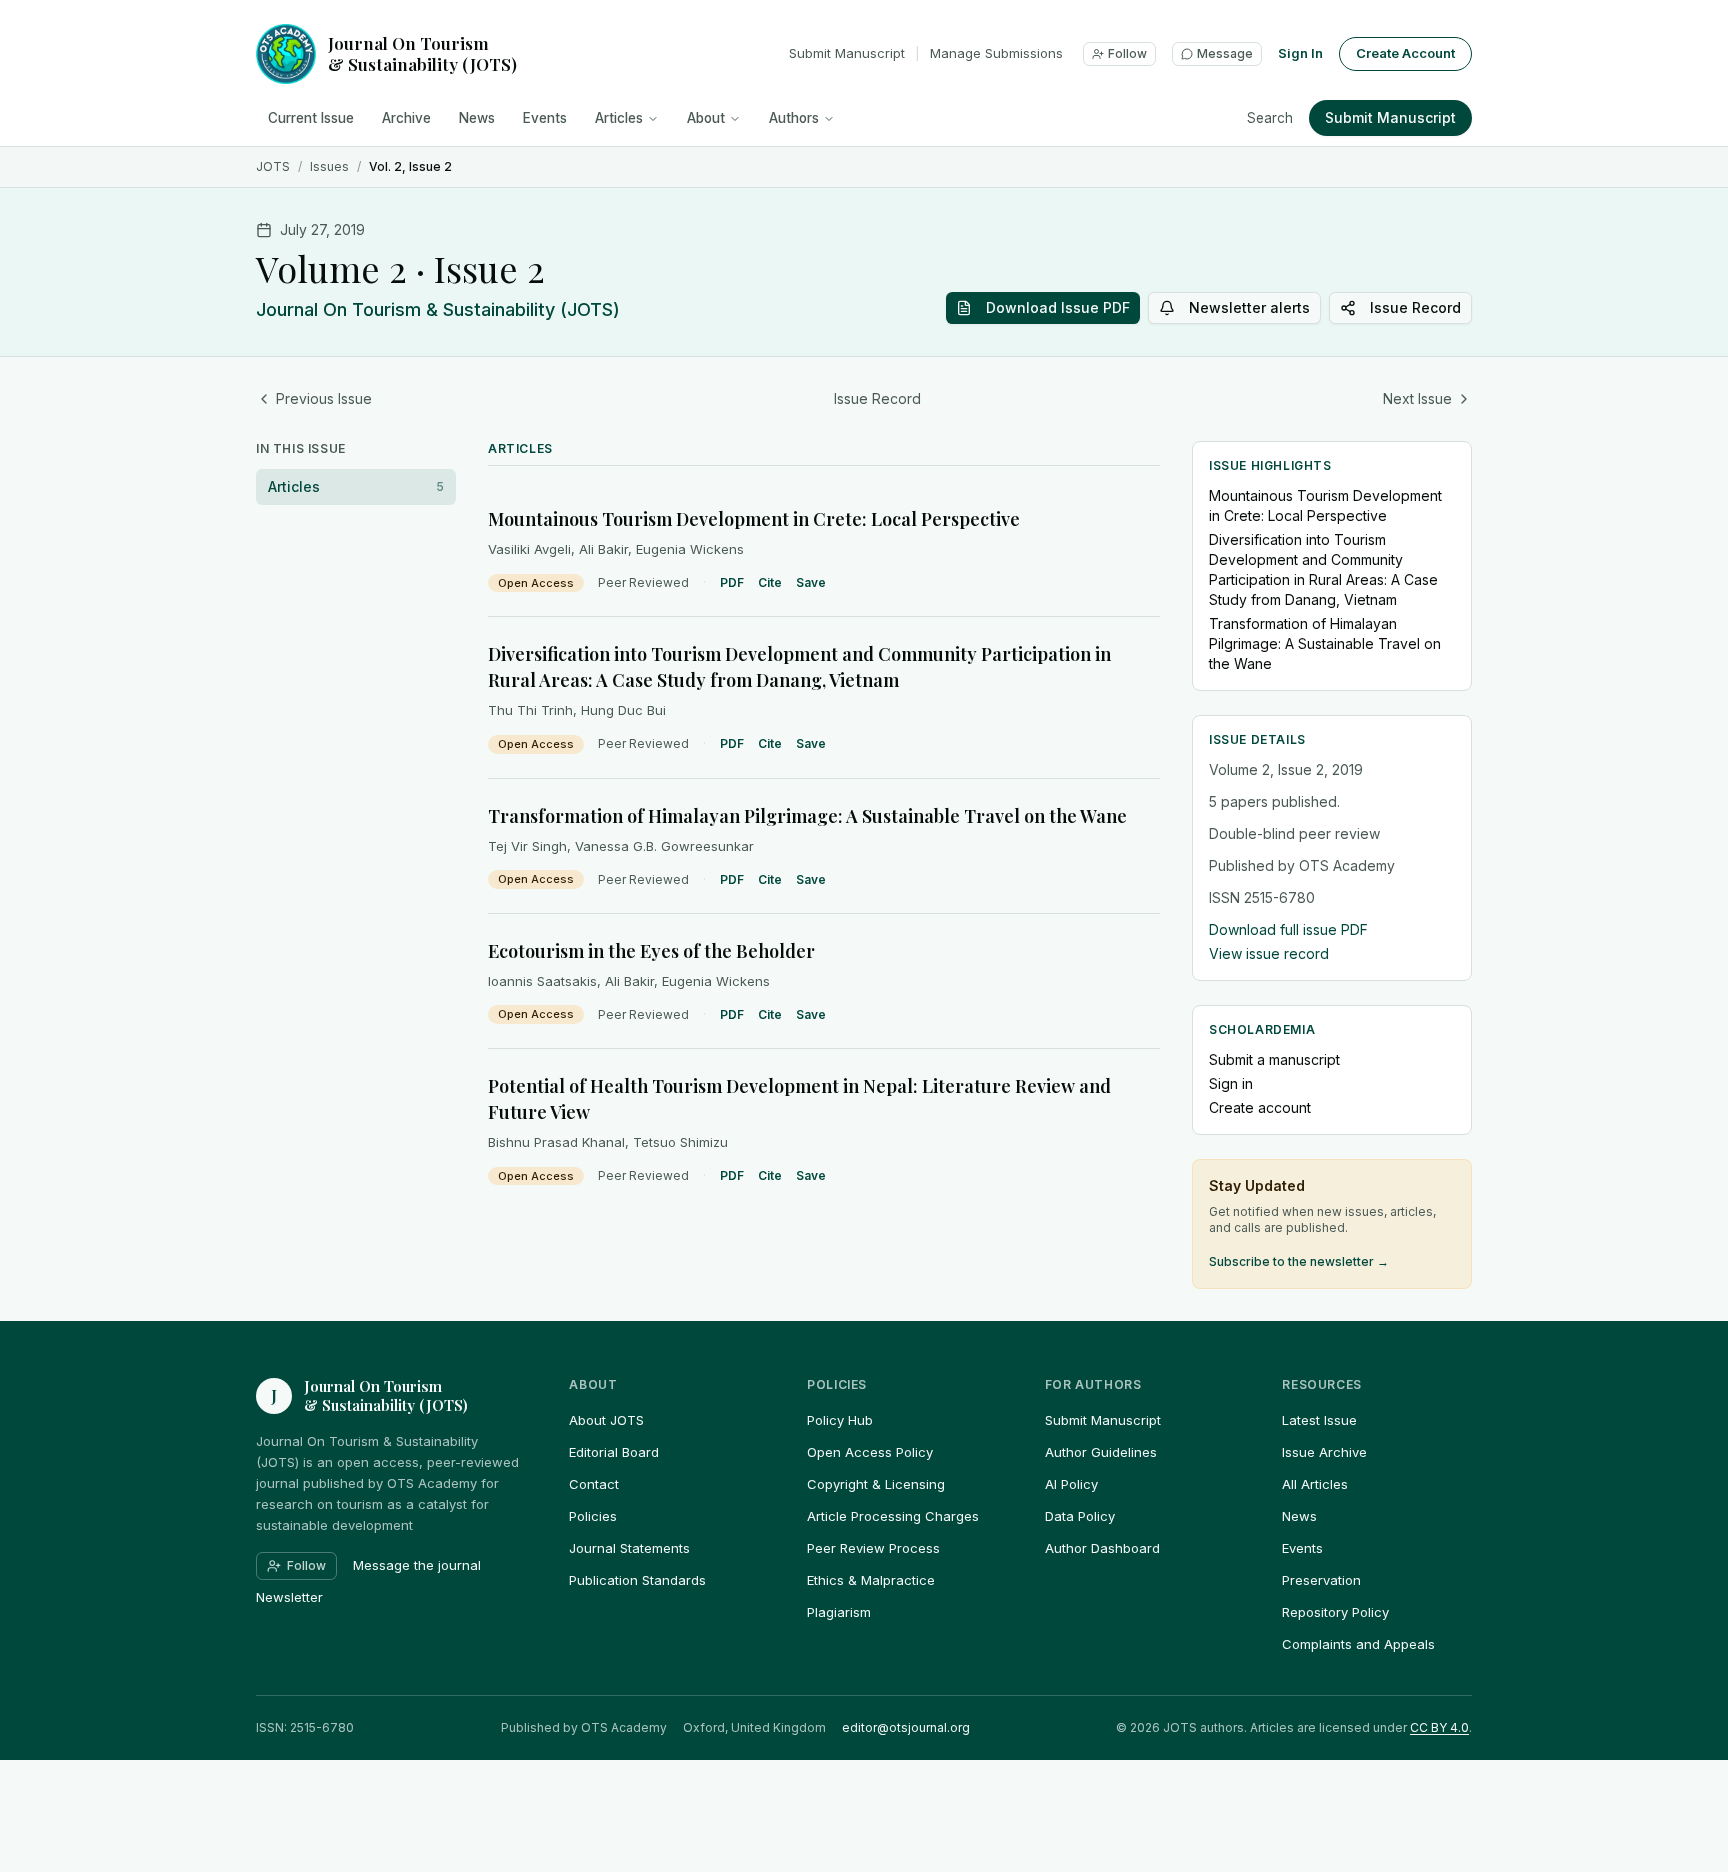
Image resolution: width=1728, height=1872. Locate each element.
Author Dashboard (1102, 1548)
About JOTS (606, 1420)
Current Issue (311, 118)
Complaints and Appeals (1358, 1644)
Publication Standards (637, 1580)
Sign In (1300, 53)
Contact (594, 1484)
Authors (794, 118)
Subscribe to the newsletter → (1299, 1261)
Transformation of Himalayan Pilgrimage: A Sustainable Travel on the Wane (807, 816)
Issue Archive (1324, 1452)
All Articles (1315, 1484)
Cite (770, 582)
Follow (1127, 53)
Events (545, 118)
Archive (406, 118)
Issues (329, 166)
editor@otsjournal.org (906, 1727)
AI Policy (1071, 1484)
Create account (1260, 1107)
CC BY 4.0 (1439, 1727)
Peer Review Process (873, 1548)
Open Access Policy (870, 1452)
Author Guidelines (1101, 1452)
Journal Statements (629, 1548)
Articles (619, 118)
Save (811, 582)
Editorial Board (614, 1452)
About (706, 118)
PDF (732, 582)
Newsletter (289, 1597)
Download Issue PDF (1058, 307)
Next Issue (1417, 398)
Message (1225, 53)
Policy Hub (840, 1420)
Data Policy (1080, 1516)
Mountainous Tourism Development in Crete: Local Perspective (754, 519)
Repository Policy (1335, 1612)
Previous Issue (324, 398)
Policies (593, 1516)
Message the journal (417, 1565)
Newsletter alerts (1249, 307)
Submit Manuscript (847, 53)
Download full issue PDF (1288, 929)
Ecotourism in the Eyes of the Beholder (651, 951)
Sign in (1231, 1083)
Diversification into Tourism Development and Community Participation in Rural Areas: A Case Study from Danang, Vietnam (1323, 569)
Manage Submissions (996, 53)
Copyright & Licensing (876, 1484)
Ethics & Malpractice (871, 1580)
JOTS (273, 166)
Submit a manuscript (1274, 1059)
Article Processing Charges (893, 1516)
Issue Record (1415, 307)
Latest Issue (1319, 1420)
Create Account (1405, 53)
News (477, 118)
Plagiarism (839, 1612)
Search (1270, 118)
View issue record (1269, 953)
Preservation (1321, 1580)
